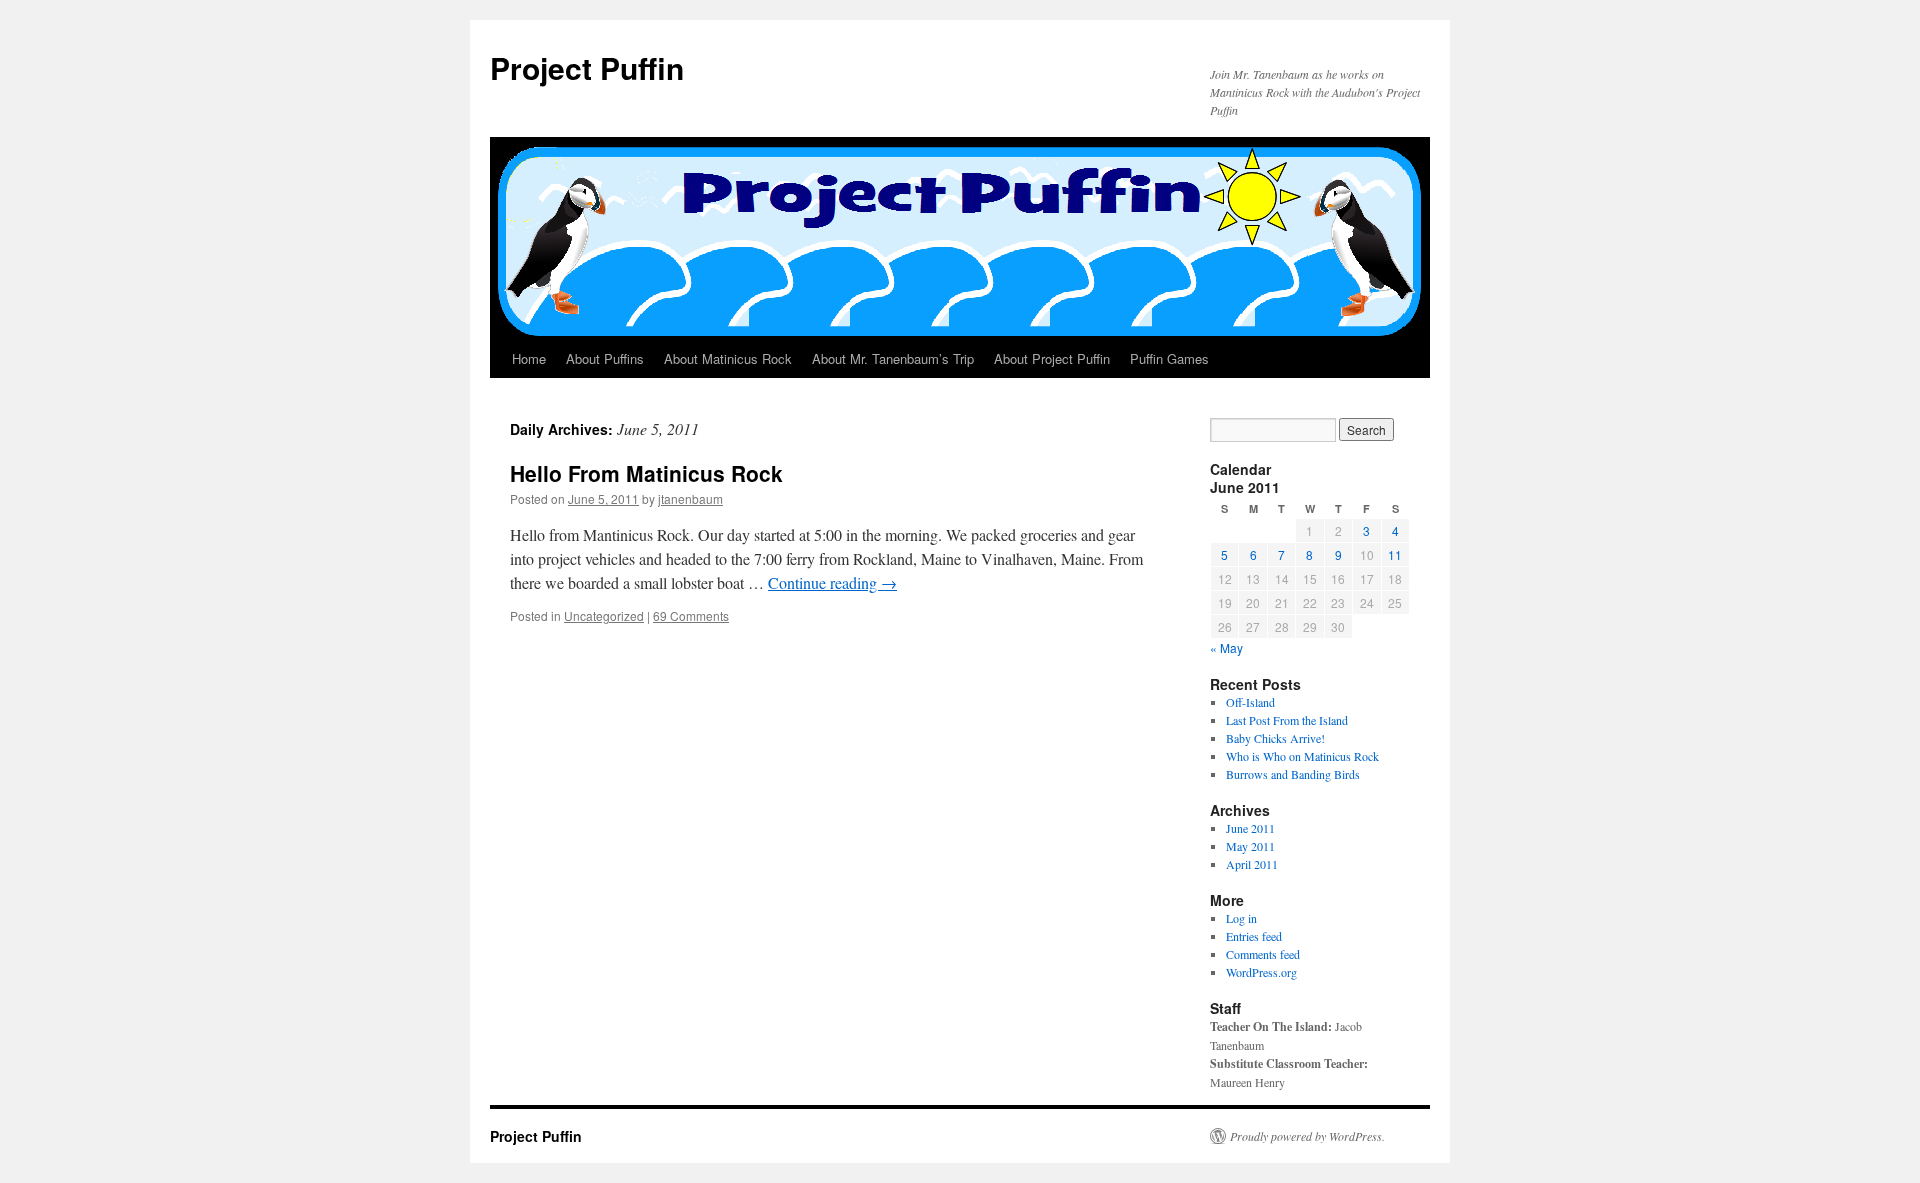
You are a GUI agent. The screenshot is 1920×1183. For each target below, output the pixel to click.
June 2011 (1250, 828)
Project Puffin (587, 67)
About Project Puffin (1052, 358)
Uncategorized (604, 615)
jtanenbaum (690, 498)
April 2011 (1252, 864)
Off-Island (1250, 702)
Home (529, 358)
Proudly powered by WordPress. (1307, 1136)
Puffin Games (1169, 358)
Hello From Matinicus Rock (646, 473)
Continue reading (832, 582)
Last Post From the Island (1287, 720)
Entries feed (1254, 936)
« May (1226, 647)
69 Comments (691, 615)
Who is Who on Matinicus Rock (1302, 756)
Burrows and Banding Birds (1293, 774)
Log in (1241, 918)
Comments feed (1263, 954)
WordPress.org (1261, 972)
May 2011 (1250, 846)
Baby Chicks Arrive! (1275, 738)
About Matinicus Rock (728, 358)
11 (1395, 554)
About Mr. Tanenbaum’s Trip (893, 358)
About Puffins (605, 358)
